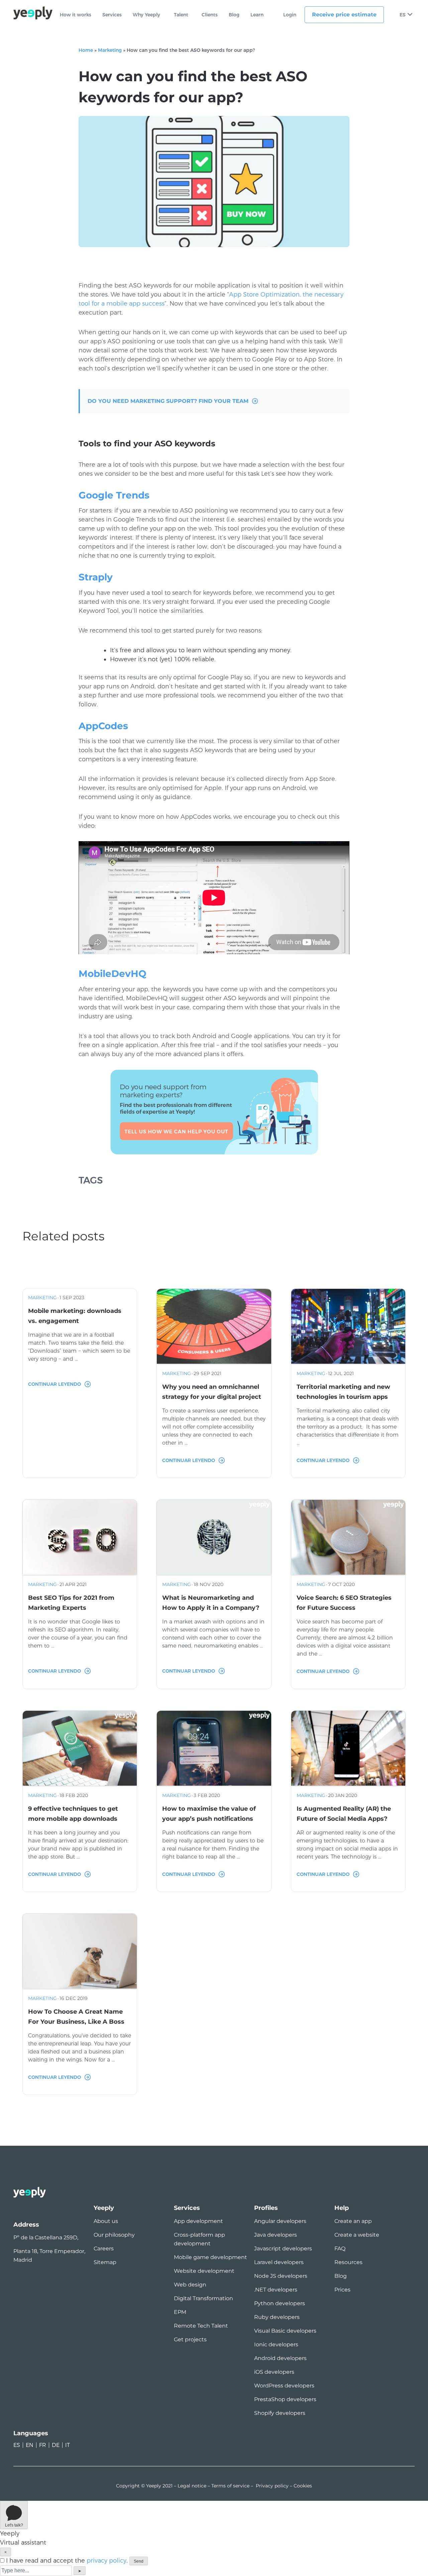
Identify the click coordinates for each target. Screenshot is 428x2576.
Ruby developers (277, 2317)
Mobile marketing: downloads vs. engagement (75, 1316)
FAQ (340, 2249)
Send (139, 2561)
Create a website (357, 2235)
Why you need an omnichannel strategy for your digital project (212, 1392)
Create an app (353, 2221)
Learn (257, 15)
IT (68, 2445)
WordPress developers (284, 2386)
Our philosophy (114, 2235)
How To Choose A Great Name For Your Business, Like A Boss (76, 2017)
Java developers (276, 2235)
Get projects (190, 2339)
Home (86, 50)
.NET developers (276, 2290)
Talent (181, 15)
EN (30, 2445)
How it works (76, 15)
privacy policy (106, 2561)
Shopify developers (280, 2413)
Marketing (110, 50)
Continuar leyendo (55, 1384)
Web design (190, 2285)
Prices (342, 2290)
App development (198, 2221)
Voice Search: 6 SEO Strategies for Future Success (344, 1603)
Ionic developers (276, 2344)
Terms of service (230, 2486)
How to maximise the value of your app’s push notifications (209, 1814)
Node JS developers (281, 2276)
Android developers (280, 2358)
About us (106, 2221)
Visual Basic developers (285, 2331)
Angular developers (280, 2221)
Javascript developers (283, 2249)
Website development (204, 2271)
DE (56, 2445)
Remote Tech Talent (201, 2326)
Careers (104, 2249)
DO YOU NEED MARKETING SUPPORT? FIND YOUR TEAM (168, 401)
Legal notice (192, 2486)
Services (112, 15)
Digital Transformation (203, 2298)
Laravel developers (279, 2262)
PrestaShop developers (285, 2399)
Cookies (303, 2486)
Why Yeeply (146, 15)
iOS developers (274, 2372)
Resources (348, 2262)
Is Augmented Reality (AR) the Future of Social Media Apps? (344, 1814)
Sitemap (105, 2262)
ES (403, 15)
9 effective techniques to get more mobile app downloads (73, 1814)
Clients (210, 15)
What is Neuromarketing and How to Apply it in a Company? (211, 1603)
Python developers (280, 2303)
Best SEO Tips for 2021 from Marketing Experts (71, 1603)
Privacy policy (272, 2486)
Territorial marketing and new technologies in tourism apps (343, 1392)
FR (43, 2445)
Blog (234, 15)
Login (290, 15)
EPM (180, 2312)
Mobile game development (210, 2257)
